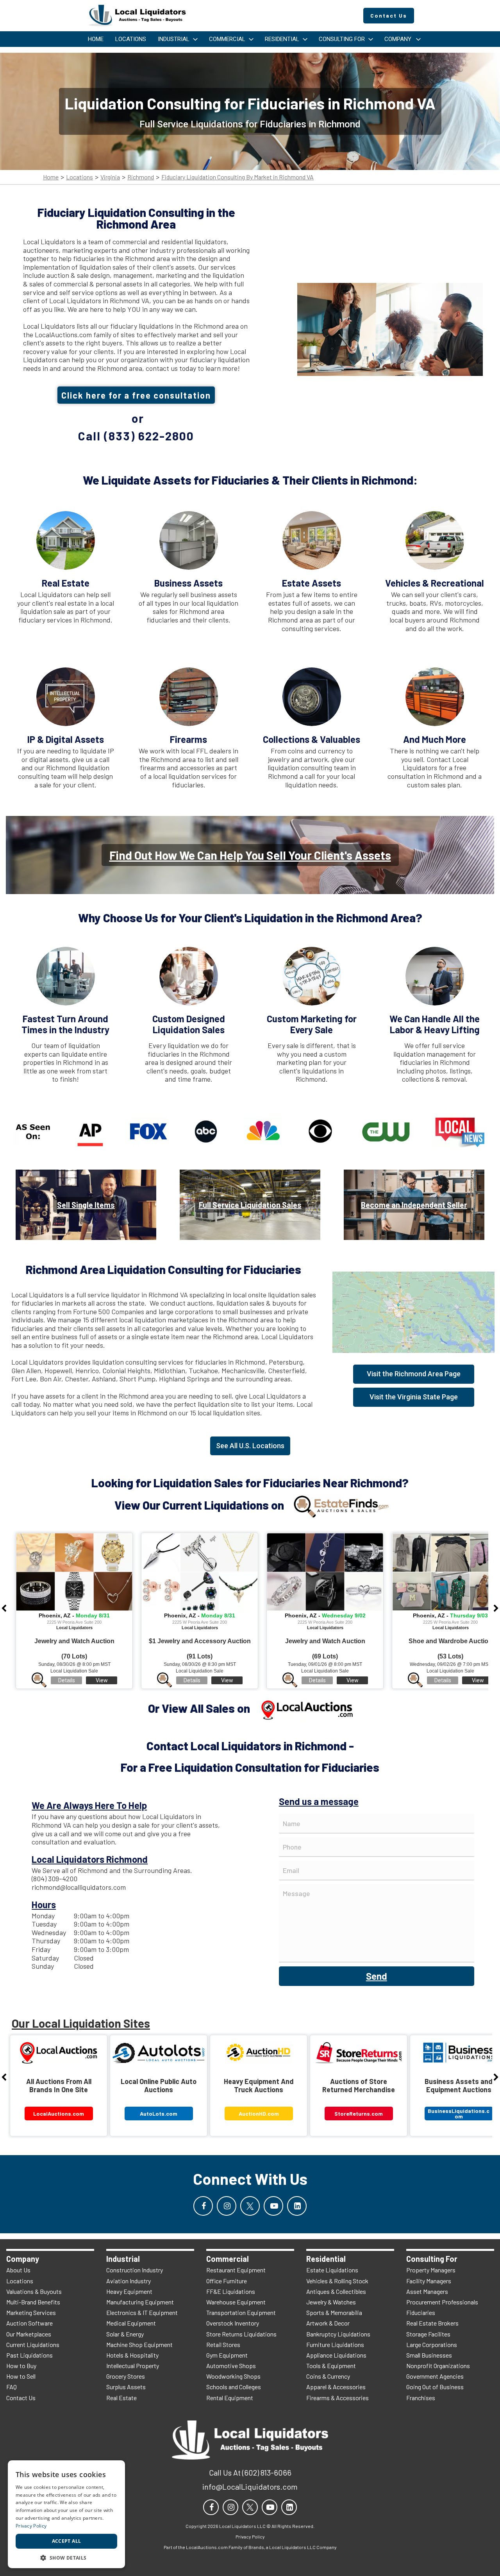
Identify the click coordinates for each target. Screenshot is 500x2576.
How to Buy (21, 2366)
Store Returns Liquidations (241, 2334)
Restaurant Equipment (236, 2270)
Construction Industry (135, 2270)
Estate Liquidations (332, 2270)
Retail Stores (223, 2344)
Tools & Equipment (331, 2366)
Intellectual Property (133, 2366)
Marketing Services (31, 2312)
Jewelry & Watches (331, 2302)
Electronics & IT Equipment (142, 2312)
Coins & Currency (328, 2376)
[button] (66, 2557)
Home (51, 177)
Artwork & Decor (328, 2323)
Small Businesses (429, 2355)
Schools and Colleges (234, 2387)
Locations (79, 177)
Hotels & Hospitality (132, 2355)
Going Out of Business (435, 2387)
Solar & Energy (125, 2334)
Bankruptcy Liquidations (338, 2334)
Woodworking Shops (233, 2376)
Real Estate (121, 2398)
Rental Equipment (230, 2398)
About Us (18, 2270)
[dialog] (66, 2514)
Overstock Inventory (233, 2323)
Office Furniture (227, 2281)
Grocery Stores (126, 2376)
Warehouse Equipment (236, 2302)
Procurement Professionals (442, 2302)
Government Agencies (435, 2376)
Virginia (110, 177)
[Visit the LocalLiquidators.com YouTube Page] (273, 2206)
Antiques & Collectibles (336, 2291)
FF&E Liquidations (231, 2291)
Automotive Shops (231, 2366)
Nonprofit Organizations (438, 2366)
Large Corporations (432, 2344)
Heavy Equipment (129, 2291)
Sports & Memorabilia (334, 2312)
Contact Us (21, 2398)
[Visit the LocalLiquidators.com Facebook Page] (203, 2206)
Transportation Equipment (241, 2312)
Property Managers (431, 2270)
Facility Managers (429, 2281)
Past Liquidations (29, 2355)
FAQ (12, 2387)
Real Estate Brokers (432, 2323)
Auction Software (29, 2323)
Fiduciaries (421, 2312)
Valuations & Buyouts (34, 2291)
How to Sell (21, 2376)
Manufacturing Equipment (140, 2302)
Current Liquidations (33, 2344)
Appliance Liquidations (336, 2355)
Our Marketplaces (29, 2334)
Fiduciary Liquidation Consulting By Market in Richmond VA (237, 177)
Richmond (141, 177)
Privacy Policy (31, 2526)
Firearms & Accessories (337, 2398)
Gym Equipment (227, 2355)
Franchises (421, 2398)
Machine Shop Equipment (139, 2344)
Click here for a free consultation (136, 395)
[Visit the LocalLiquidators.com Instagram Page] (227, 2206)
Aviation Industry (129, 2281)
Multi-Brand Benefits (33, 2302)
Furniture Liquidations (335, 2344)
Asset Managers (427, 2291)
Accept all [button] (67, 2541)
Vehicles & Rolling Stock (337, 2281)
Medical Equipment (131, 2323)
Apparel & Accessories (336, 2387)
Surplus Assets (126, 2387)
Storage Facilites (428, 2334)
